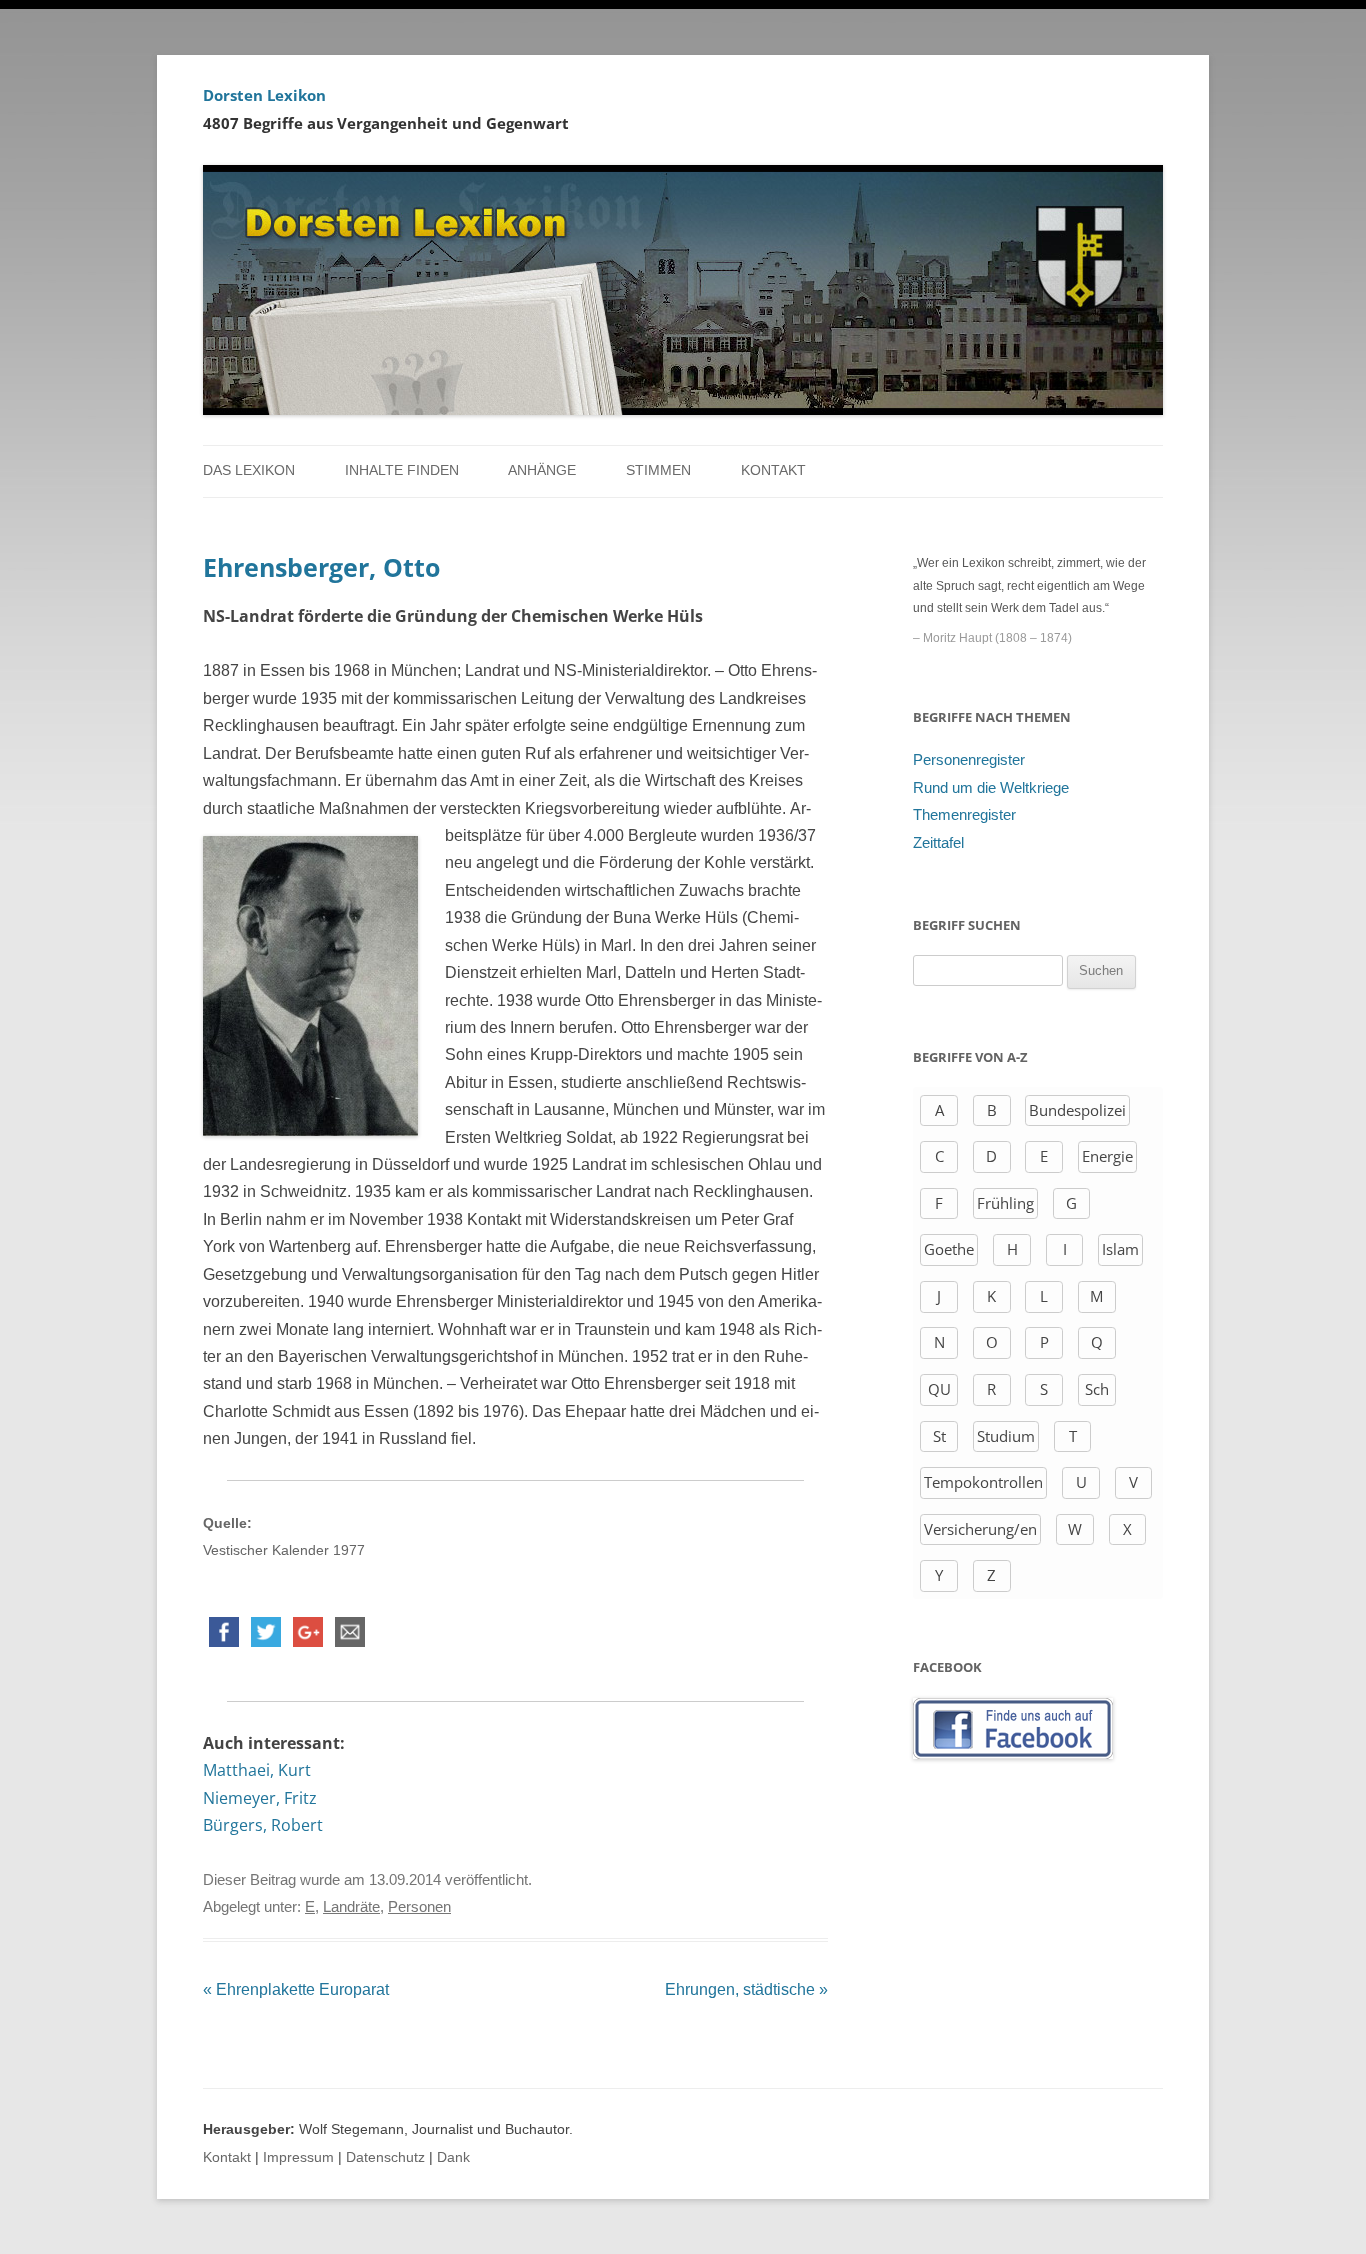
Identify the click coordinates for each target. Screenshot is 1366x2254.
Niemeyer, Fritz (260, 1798)
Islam (1120, 1249)
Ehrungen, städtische (746, 1989)
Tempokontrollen (983, 1482)
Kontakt (773, 470)
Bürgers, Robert (263, 1825)
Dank (453, 2157)
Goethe (949, 1249)
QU (939, 1389)
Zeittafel (938, 843)
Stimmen (658, 470)
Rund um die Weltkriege (991, 788)
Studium (1006, 1436)
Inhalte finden (402, 470)
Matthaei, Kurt (257, 1770)
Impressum (298, 2157)
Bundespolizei (1077, 1110)
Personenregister (969, 760)
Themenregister (964, 815)
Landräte (351, 1907)
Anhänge (542, 470)
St (939, 1436)
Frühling (1005, 1203)
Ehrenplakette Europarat (296, 1989)
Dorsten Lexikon (264, 95)
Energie (1107, 1156)
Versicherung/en (980, 1529)
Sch (1097, 1389)
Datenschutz (385, 2157)
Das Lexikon (249, 470)
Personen (419, 1907)
